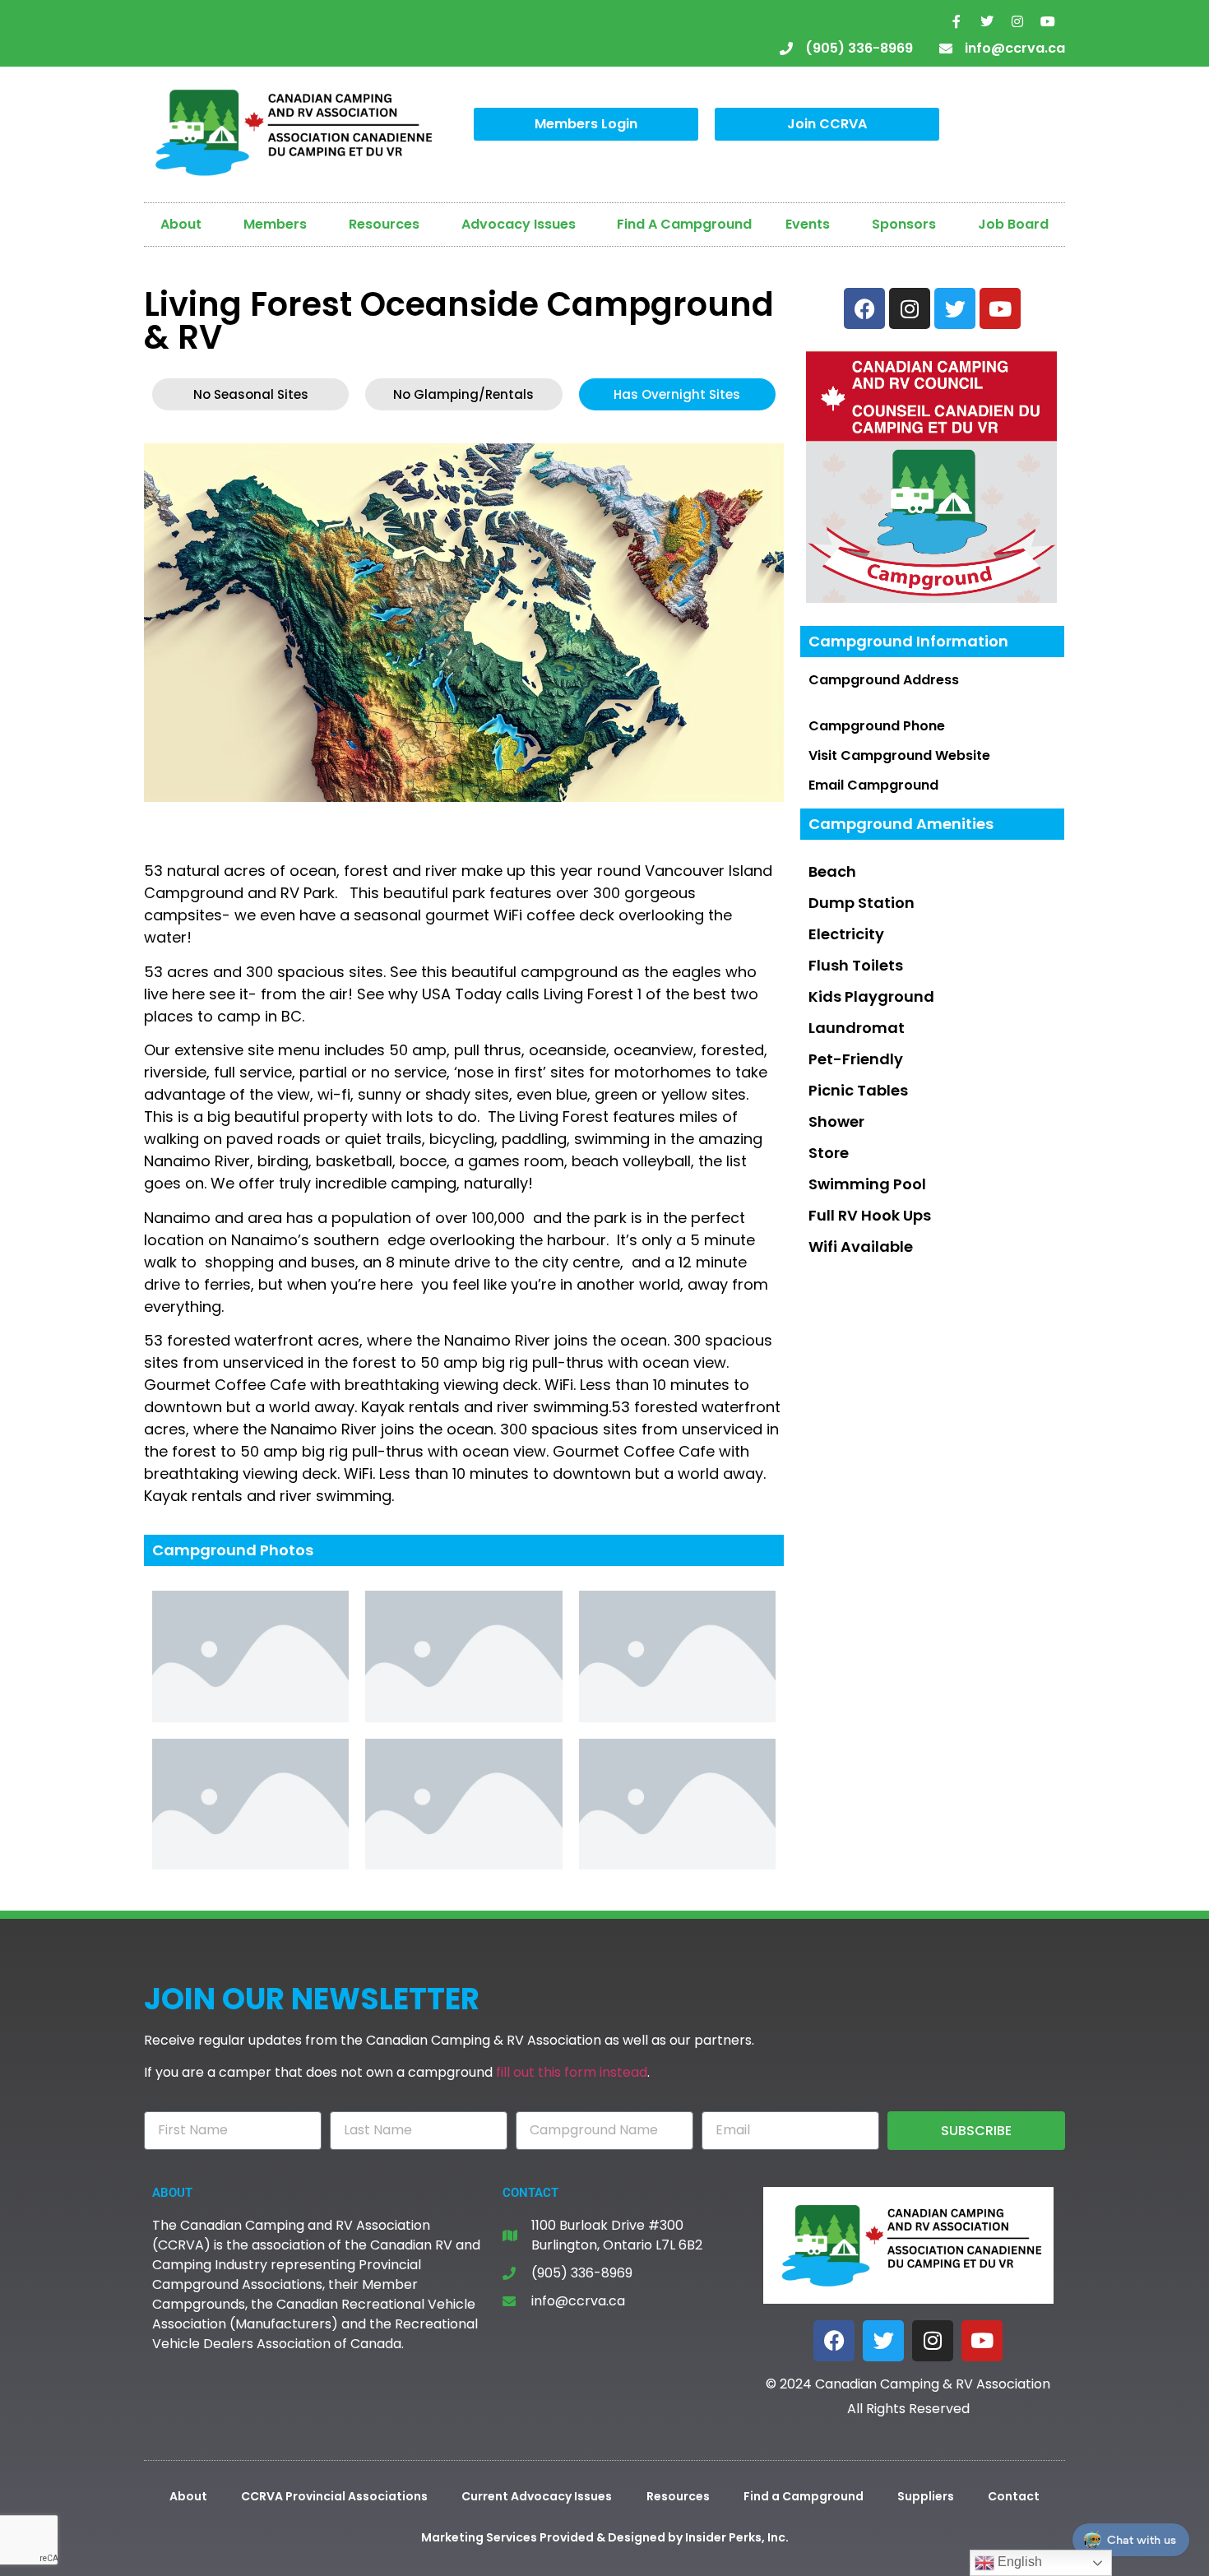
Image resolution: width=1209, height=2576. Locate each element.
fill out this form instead (572, 2072)
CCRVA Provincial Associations (334, 2496)
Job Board (1013, 224)
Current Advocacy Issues (537, 2496)
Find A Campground (684, 224)
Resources (384, 224)
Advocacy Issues (519, 224)
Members (275, 224)
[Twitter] (987, 21)
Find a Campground (804, 2496)
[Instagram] (1017, 21)
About (181, 224)
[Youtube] (1048, 21)
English (1018, 2562)
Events (808, 224)
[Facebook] (834, 2341)
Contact (1014, 2496)
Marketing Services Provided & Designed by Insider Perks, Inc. (605, 2537)
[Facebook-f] (957, 21)
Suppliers (926, 2496)
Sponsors (904, 224)
